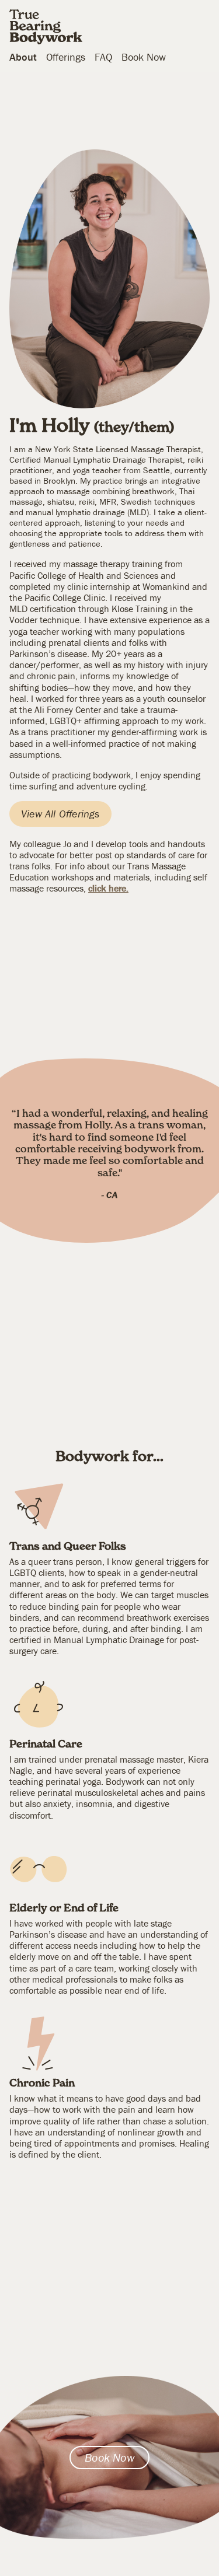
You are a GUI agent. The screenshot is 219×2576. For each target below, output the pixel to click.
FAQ (103, 57)
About (23, 57)
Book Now (144, 57)
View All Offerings (60, 814)
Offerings (66, 57)
